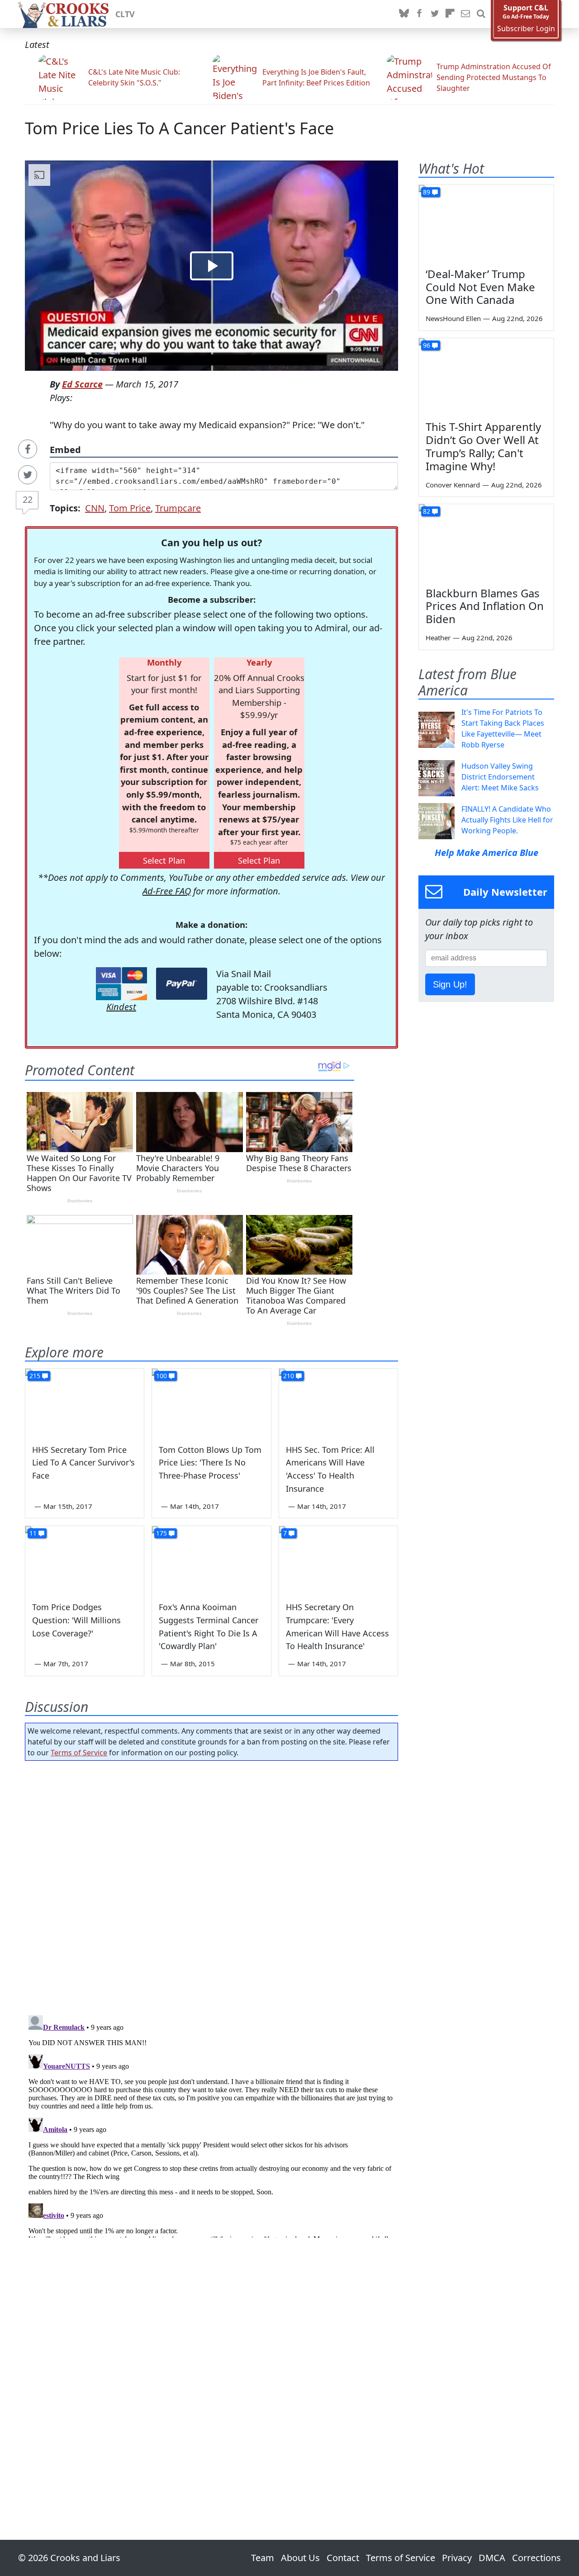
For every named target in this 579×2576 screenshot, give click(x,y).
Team (263, 2558)
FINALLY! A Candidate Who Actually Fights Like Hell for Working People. (507, 820)
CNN (95, 508)
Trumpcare (178, 508)
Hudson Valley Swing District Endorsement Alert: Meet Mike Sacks (500, 777)
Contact (343, 2558)
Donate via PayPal (182, 984)
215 (35, 1376)
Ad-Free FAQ (167, 891)
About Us (300, 2558)
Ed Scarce (82, 384)
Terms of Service (79, 1753)
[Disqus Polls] (212, 1885)
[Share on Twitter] (28, 475)
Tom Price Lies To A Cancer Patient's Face (179, 128)
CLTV (125, 14)
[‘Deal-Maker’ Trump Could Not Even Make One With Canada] (486, 223)
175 (161, 1533)
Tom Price (130, 508)
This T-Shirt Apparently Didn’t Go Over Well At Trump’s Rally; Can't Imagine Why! (483, 446)
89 (427, 192)
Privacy (457, 2558)
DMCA (492, 2558)
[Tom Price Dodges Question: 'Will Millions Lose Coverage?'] (85, 1560)
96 (427, 345)
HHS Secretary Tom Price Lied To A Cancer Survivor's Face (83, 1463)
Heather (438, 638)
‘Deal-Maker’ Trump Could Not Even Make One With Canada (480, 287)
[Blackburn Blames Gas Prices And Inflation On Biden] (486, 542)
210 (289, 1376)
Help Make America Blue (486, 853)
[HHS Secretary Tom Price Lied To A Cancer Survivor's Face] (85, 1402)
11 (33, 1533)
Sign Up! (450, 984)
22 (28, 499)
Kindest (121, 1007)
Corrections (536, 2558)
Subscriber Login (526, 29)
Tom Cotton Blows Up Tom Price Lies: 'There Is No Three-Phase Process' (210, 1463)
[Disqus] (211, 2125)
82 (427, 511)
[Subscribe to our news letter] (465, 14)
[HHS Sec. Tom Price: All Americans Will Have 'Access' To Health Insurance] (338, 1402)
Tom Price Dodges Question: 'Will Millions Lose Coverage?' (76, 1620)
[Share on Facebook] (28, 449)
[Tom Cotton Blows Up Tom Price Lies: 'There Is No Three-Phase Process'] (211, 1402)
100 (161, 1376)
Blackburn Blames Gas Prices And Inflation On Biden (485, 606)
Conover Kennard (453, 485)
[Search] (481, 14)
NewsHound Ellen (453, 318)
